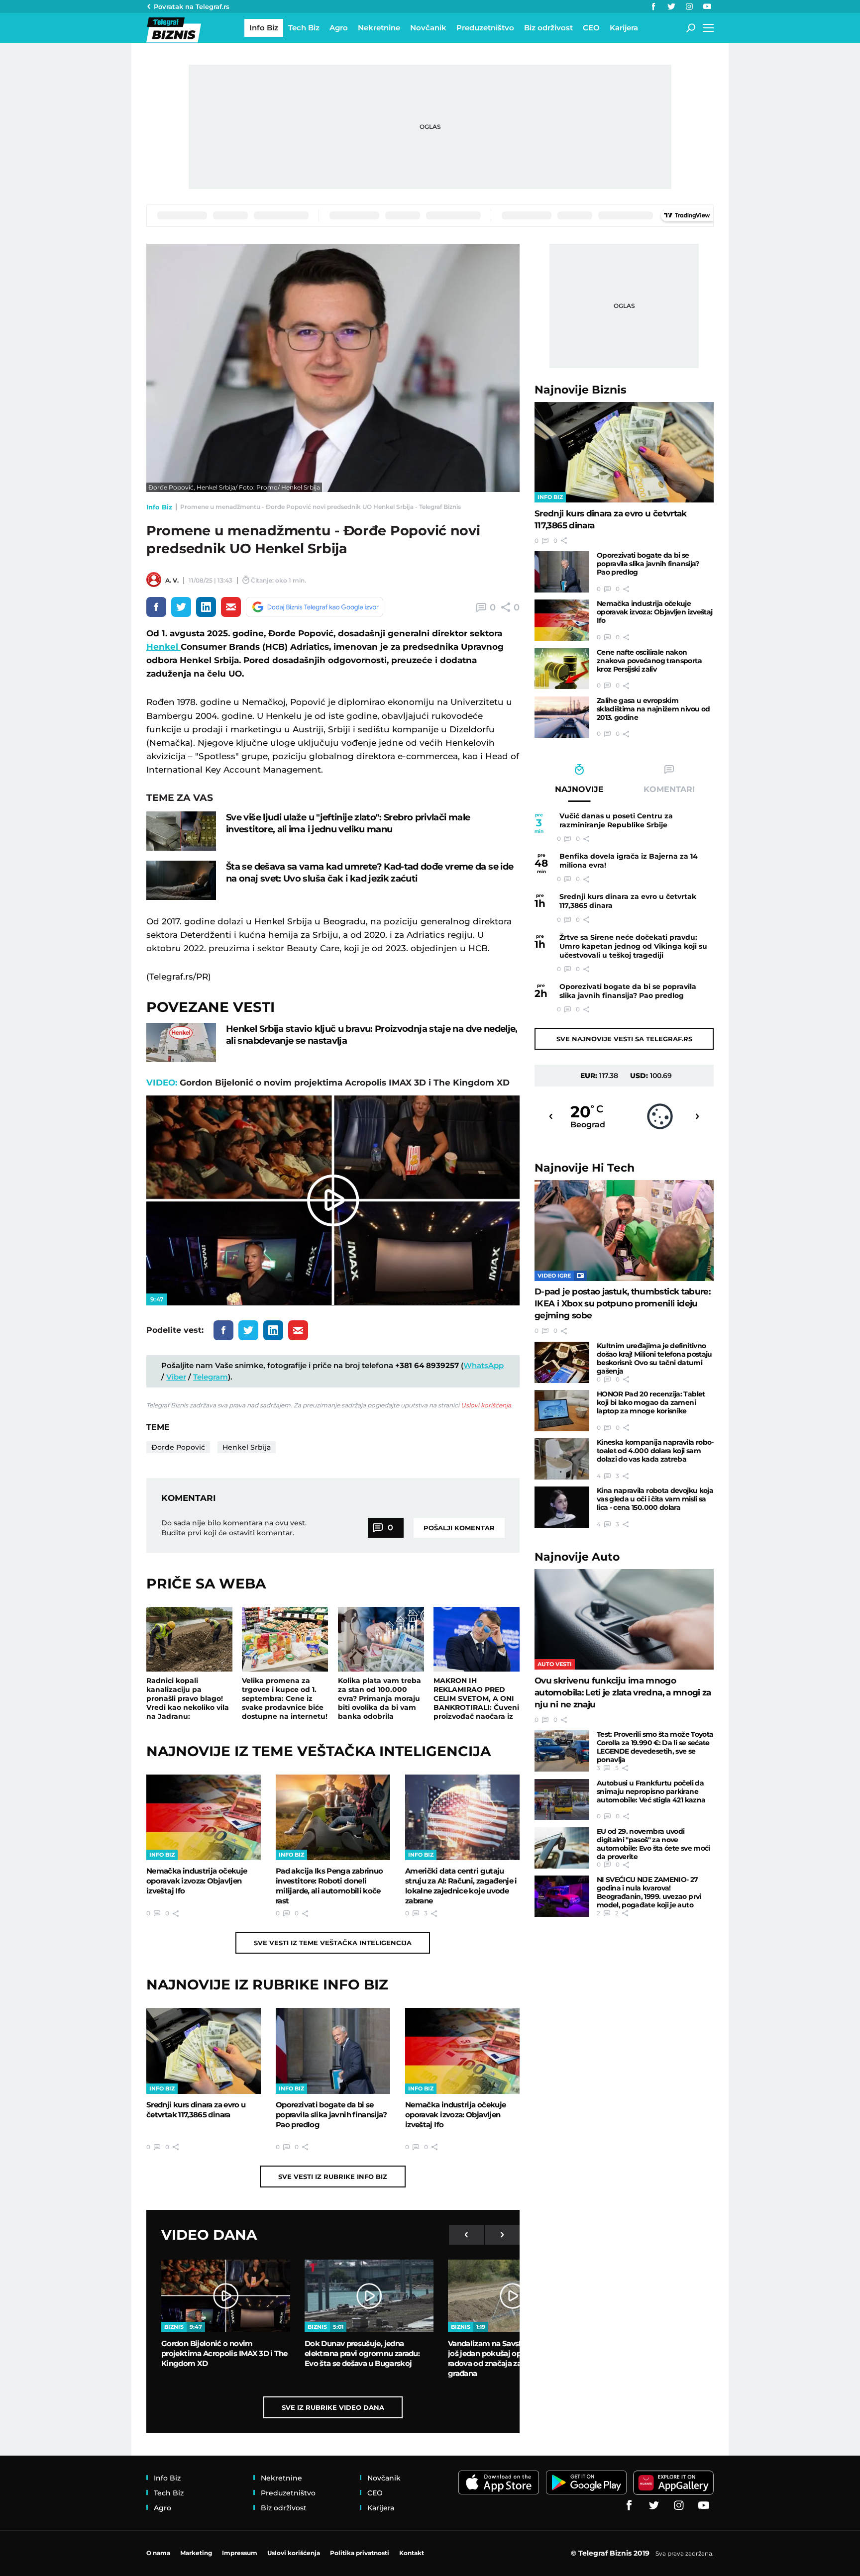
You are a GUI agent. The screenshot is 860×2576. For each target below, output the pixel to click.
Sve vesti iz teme (333, 1943)
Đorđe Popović (178, 1447)
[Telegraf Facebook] (653, 6)
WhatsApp (484, 1365)
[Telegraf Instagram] (689, 6)
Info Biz (159, 507)
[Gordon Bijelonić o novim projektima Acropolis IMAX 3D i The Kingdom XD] (226, 2296)
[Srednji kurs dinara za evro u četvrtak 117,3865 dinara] (204, 2051)
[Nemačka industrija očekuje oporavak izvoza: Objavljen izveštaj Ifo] (204, 1817)
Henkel (163, 647)
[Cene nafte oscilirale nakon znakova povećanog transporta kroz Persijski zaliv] (562, 669)
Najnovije (581, 390)
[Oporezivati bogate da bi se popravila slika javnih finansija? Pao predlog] (333, 2051)
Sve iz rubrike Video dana (333, 2407)
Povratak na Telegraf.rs (192, 6)
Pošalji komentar (459, 1528)
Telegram (211, 1377)
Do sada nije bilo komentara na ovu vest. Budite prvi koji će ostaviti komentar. (234, 1528)
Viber (176, 1377)
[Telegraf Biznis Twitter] (671, 6)
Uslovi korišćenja (486, 1405)
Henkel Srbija (247, 1447)
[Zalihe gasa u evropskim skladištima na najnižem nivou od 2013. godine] (562, 717)
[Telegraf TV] (707, 6)
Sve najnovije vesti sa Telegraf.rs (624, 1039)
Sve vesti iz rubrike (333, 2177)
